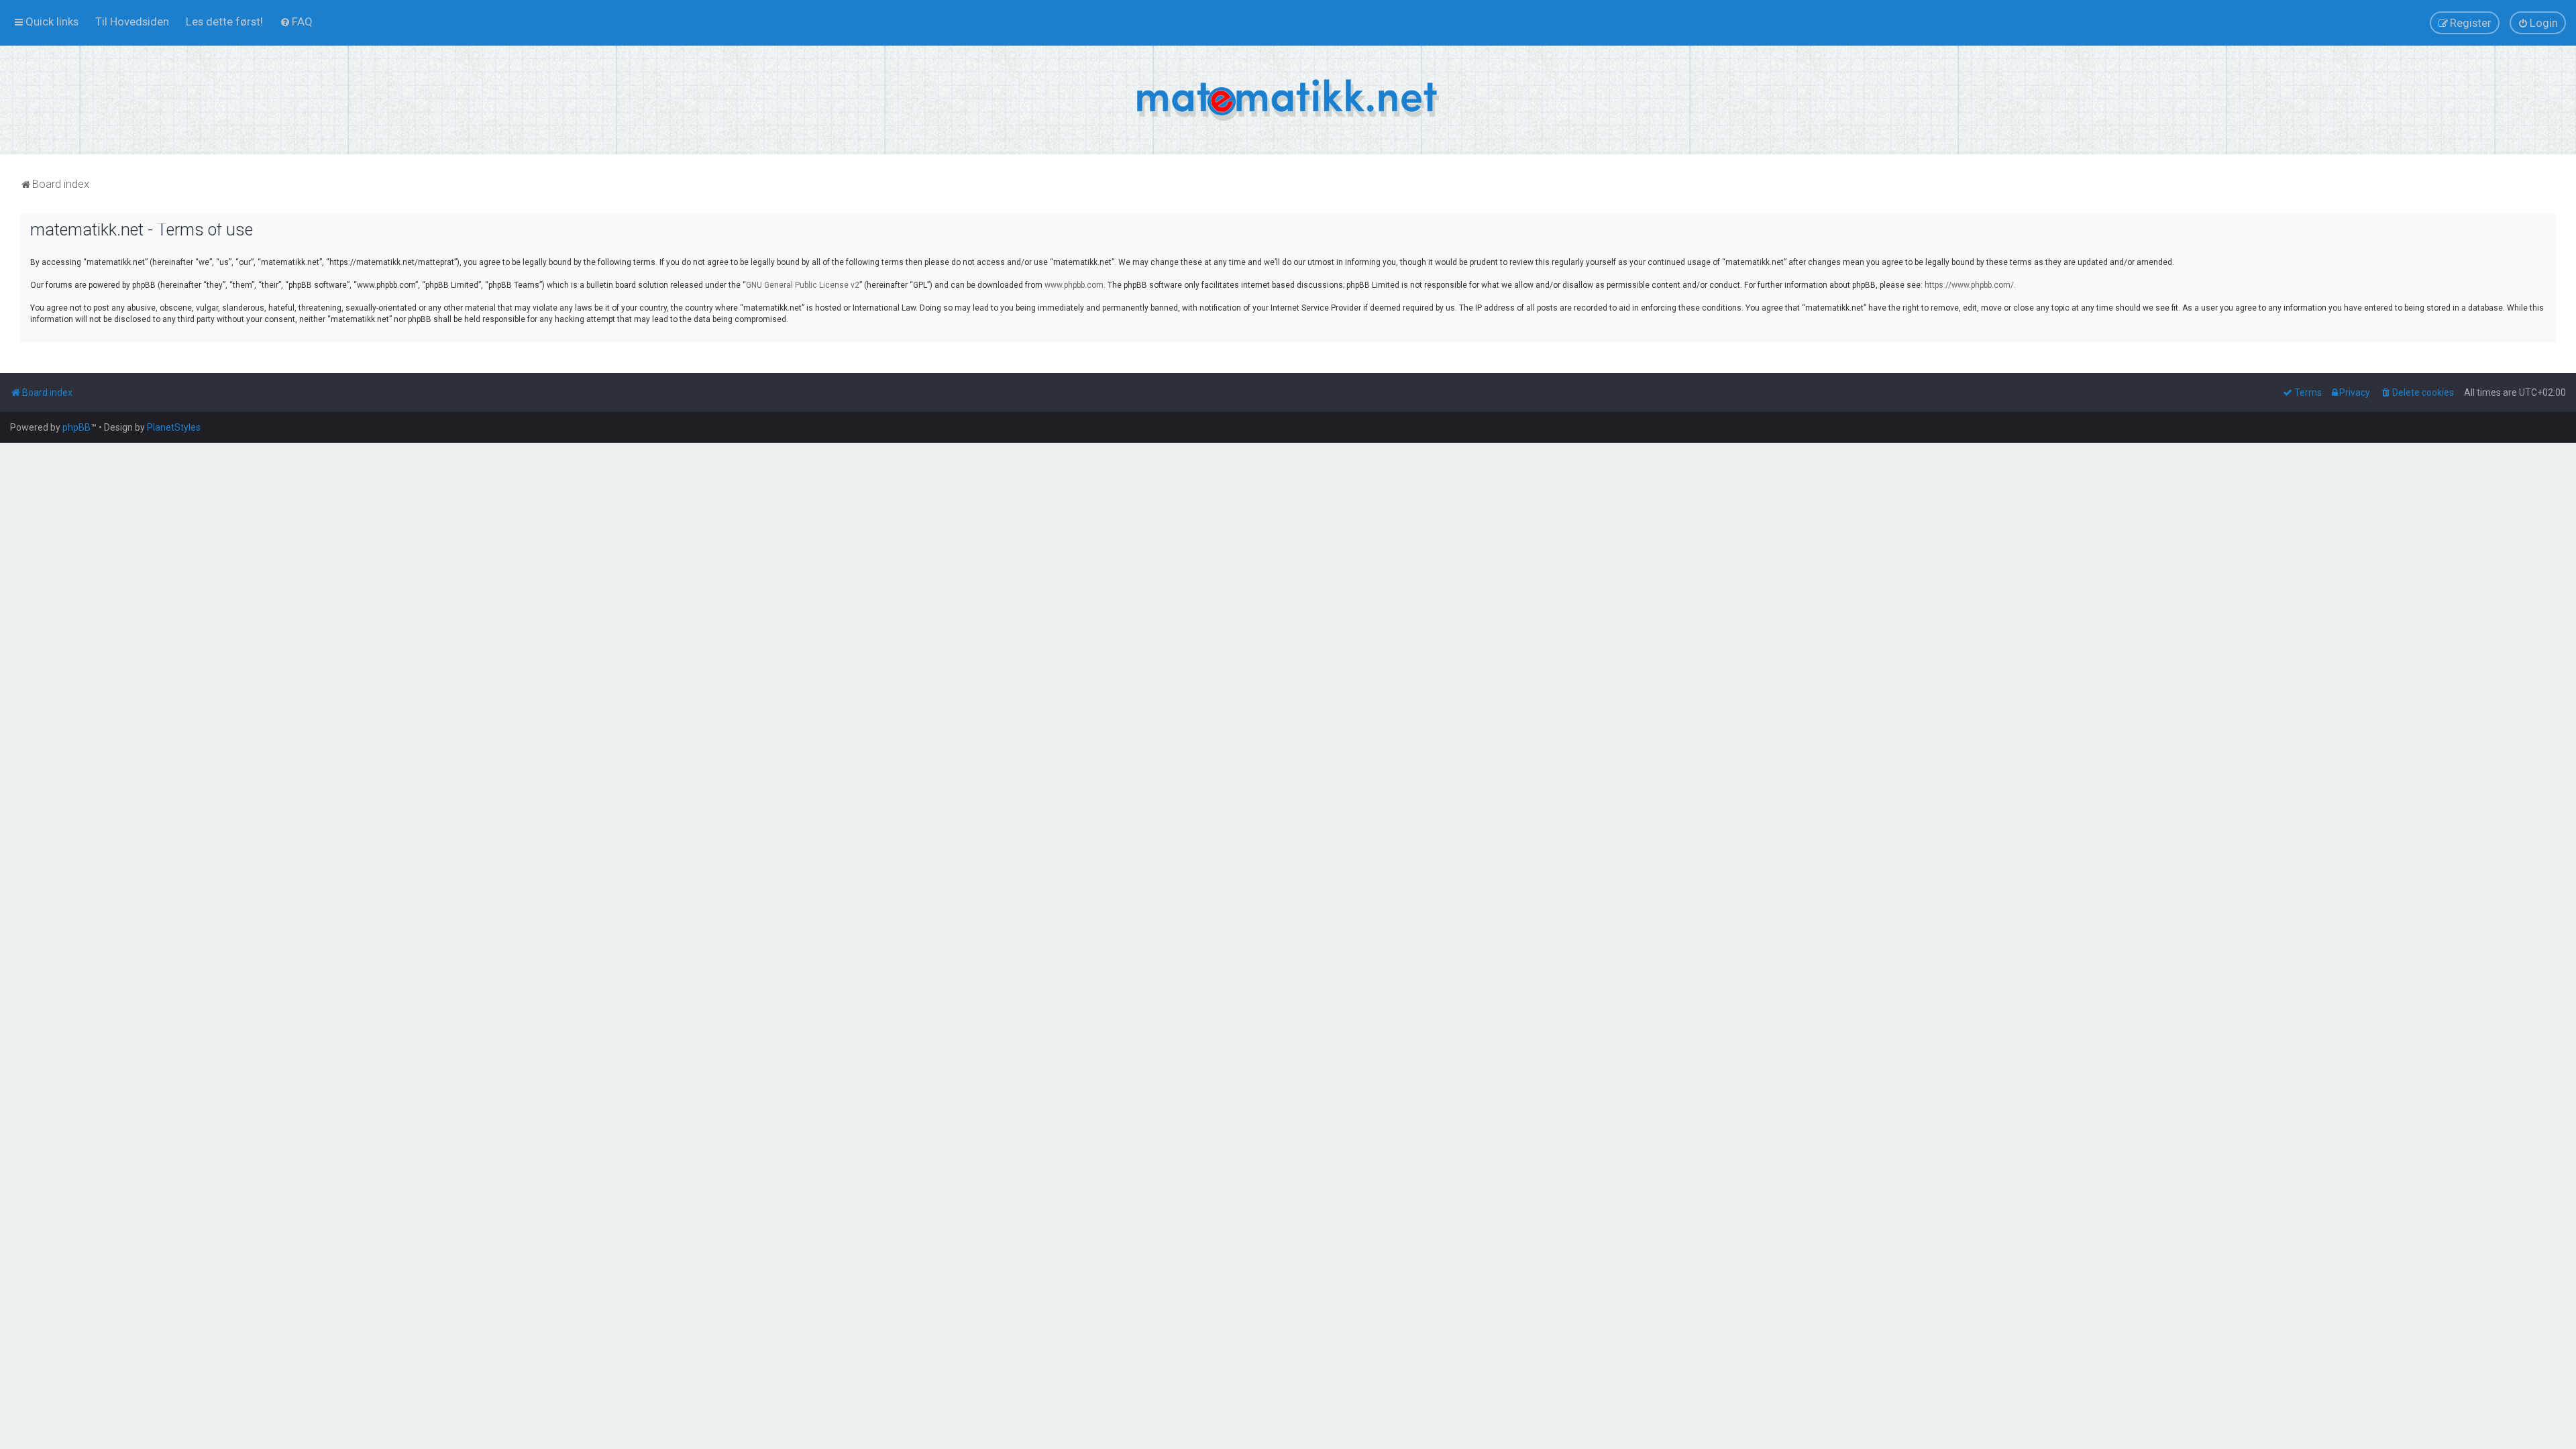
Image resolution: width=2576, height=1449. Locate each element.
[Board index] (1288, 100)
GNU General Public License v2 (803, 285)
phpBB (76, 427)
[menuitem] (132, 21)
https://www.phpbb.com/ (1969, 285)
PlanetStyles (174, 427)
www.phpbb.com (1074, 285)
